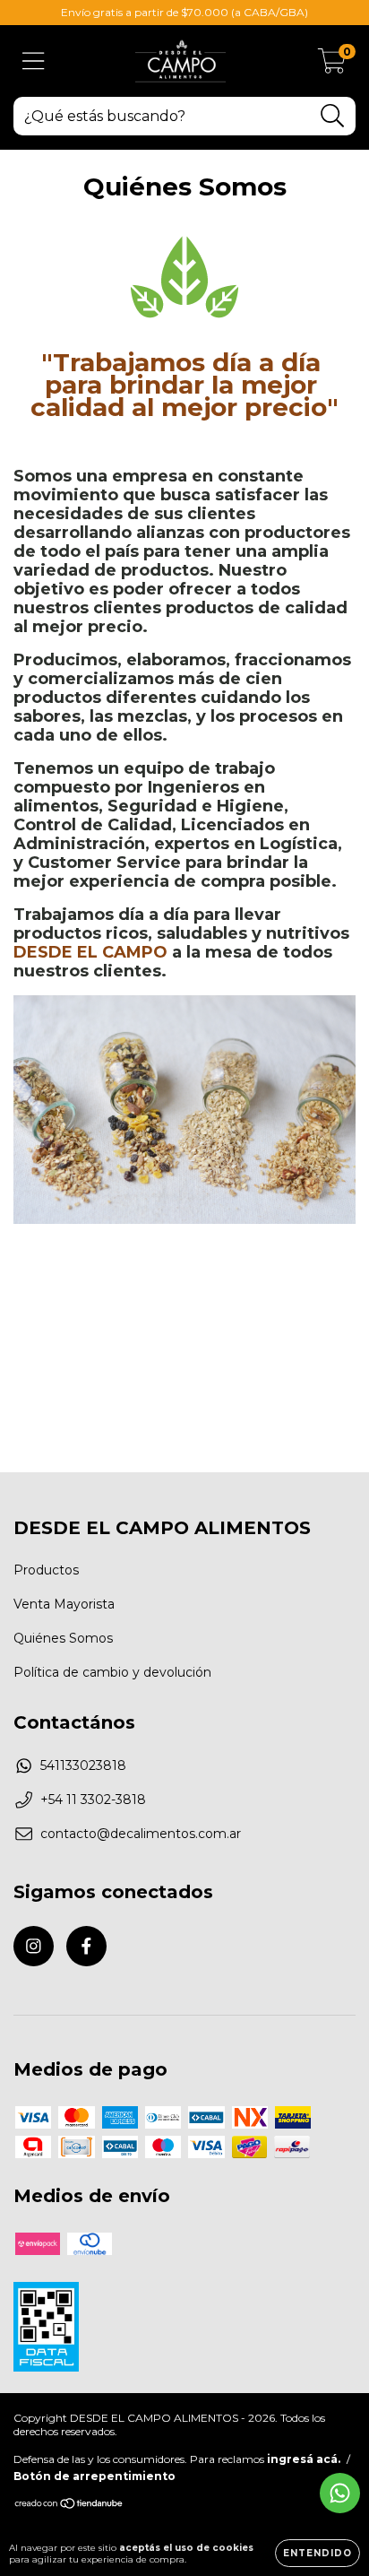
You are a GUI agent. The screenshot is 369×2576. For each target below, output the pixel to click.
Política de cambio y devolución (112, 1672)
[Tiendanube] (69, 2506)
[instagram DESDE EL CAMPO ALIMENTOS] (34, 1946)
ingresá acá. (304, 2459)
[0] (332, 65)
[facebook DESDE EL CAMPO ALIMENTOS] (86, 1946)
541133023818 (83, 1765)
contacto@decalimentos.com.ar (141, 1834)
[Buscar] (333, 116)
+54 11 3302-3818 (93, 1800)
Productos (46, 1570)
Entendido (318, 2553)
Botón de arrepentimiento (94, 2476)
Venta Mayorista (64, 1604)
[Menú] (34, 61)
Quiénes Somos (63, 1638)
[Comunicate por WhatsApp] (340, 2493)
